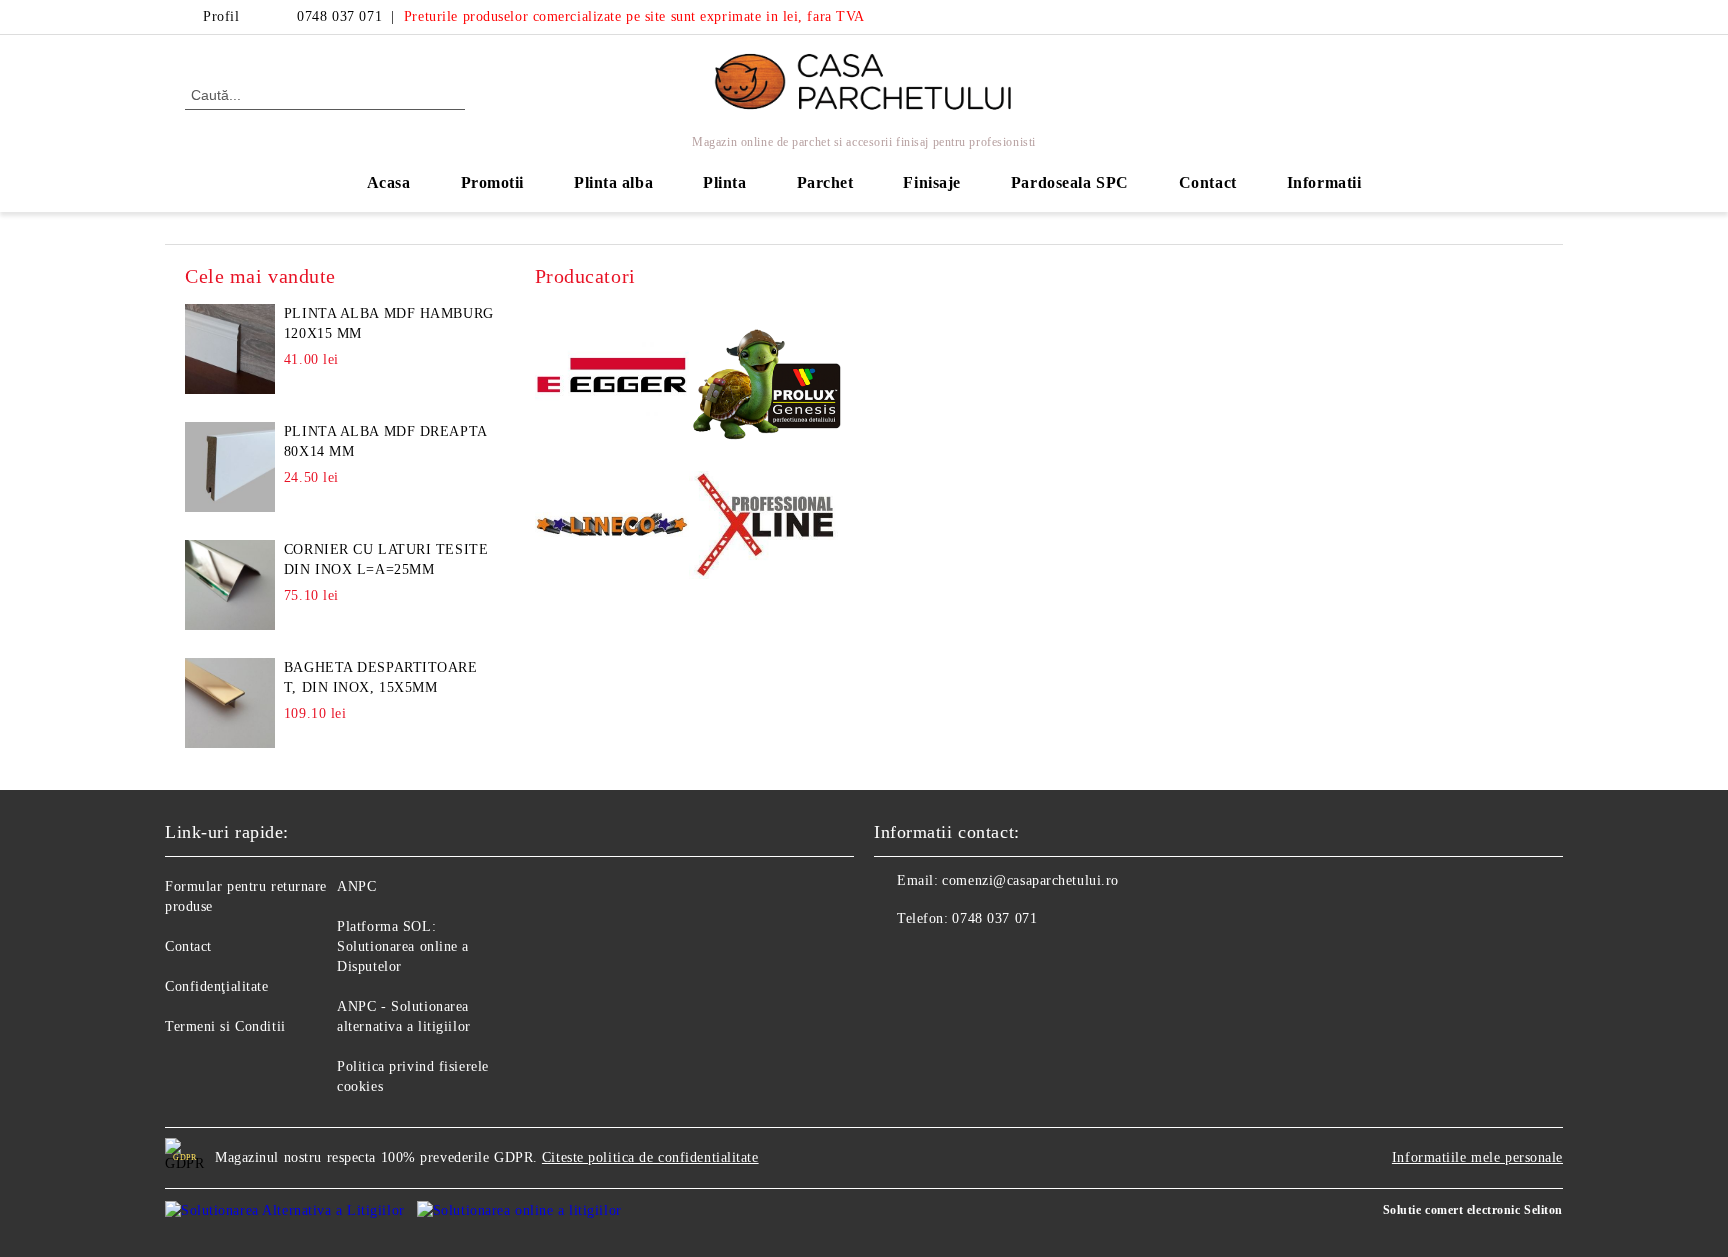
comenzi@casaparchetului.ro (1030, 880)
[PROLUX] (766, 378)
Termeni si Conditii (225, 1026)
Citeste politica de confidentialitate (650, 1157)
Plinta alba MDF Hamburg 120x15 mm (389, 323)
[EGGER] (612, 378)
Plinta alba (613, 182)
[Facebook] (1502, 17)
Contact (1208, 182)
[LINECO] (612, 527)
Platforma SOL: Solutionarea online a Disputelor (403, 946)
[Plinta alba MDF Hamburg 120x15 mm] (230, 349)
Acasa (389, 182)
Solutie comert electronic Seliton (1473, 1210)
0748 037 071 (339, 16)
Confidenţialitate (217, 986)
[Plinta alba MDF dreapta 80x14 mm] (230, 467)
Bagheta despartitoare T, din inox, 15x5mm (381, 677)
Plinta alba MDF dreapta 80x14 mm (385, 441)
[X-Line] (766, 528)
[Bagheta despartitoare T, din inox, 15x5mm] (230, 703)
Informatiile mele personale (1477, 1157)
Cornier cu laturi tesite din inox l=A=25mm (386, 559)
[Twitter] (1532, 17)
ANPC (356, 886)
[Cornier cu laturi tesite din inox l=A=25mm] (230, 585)
